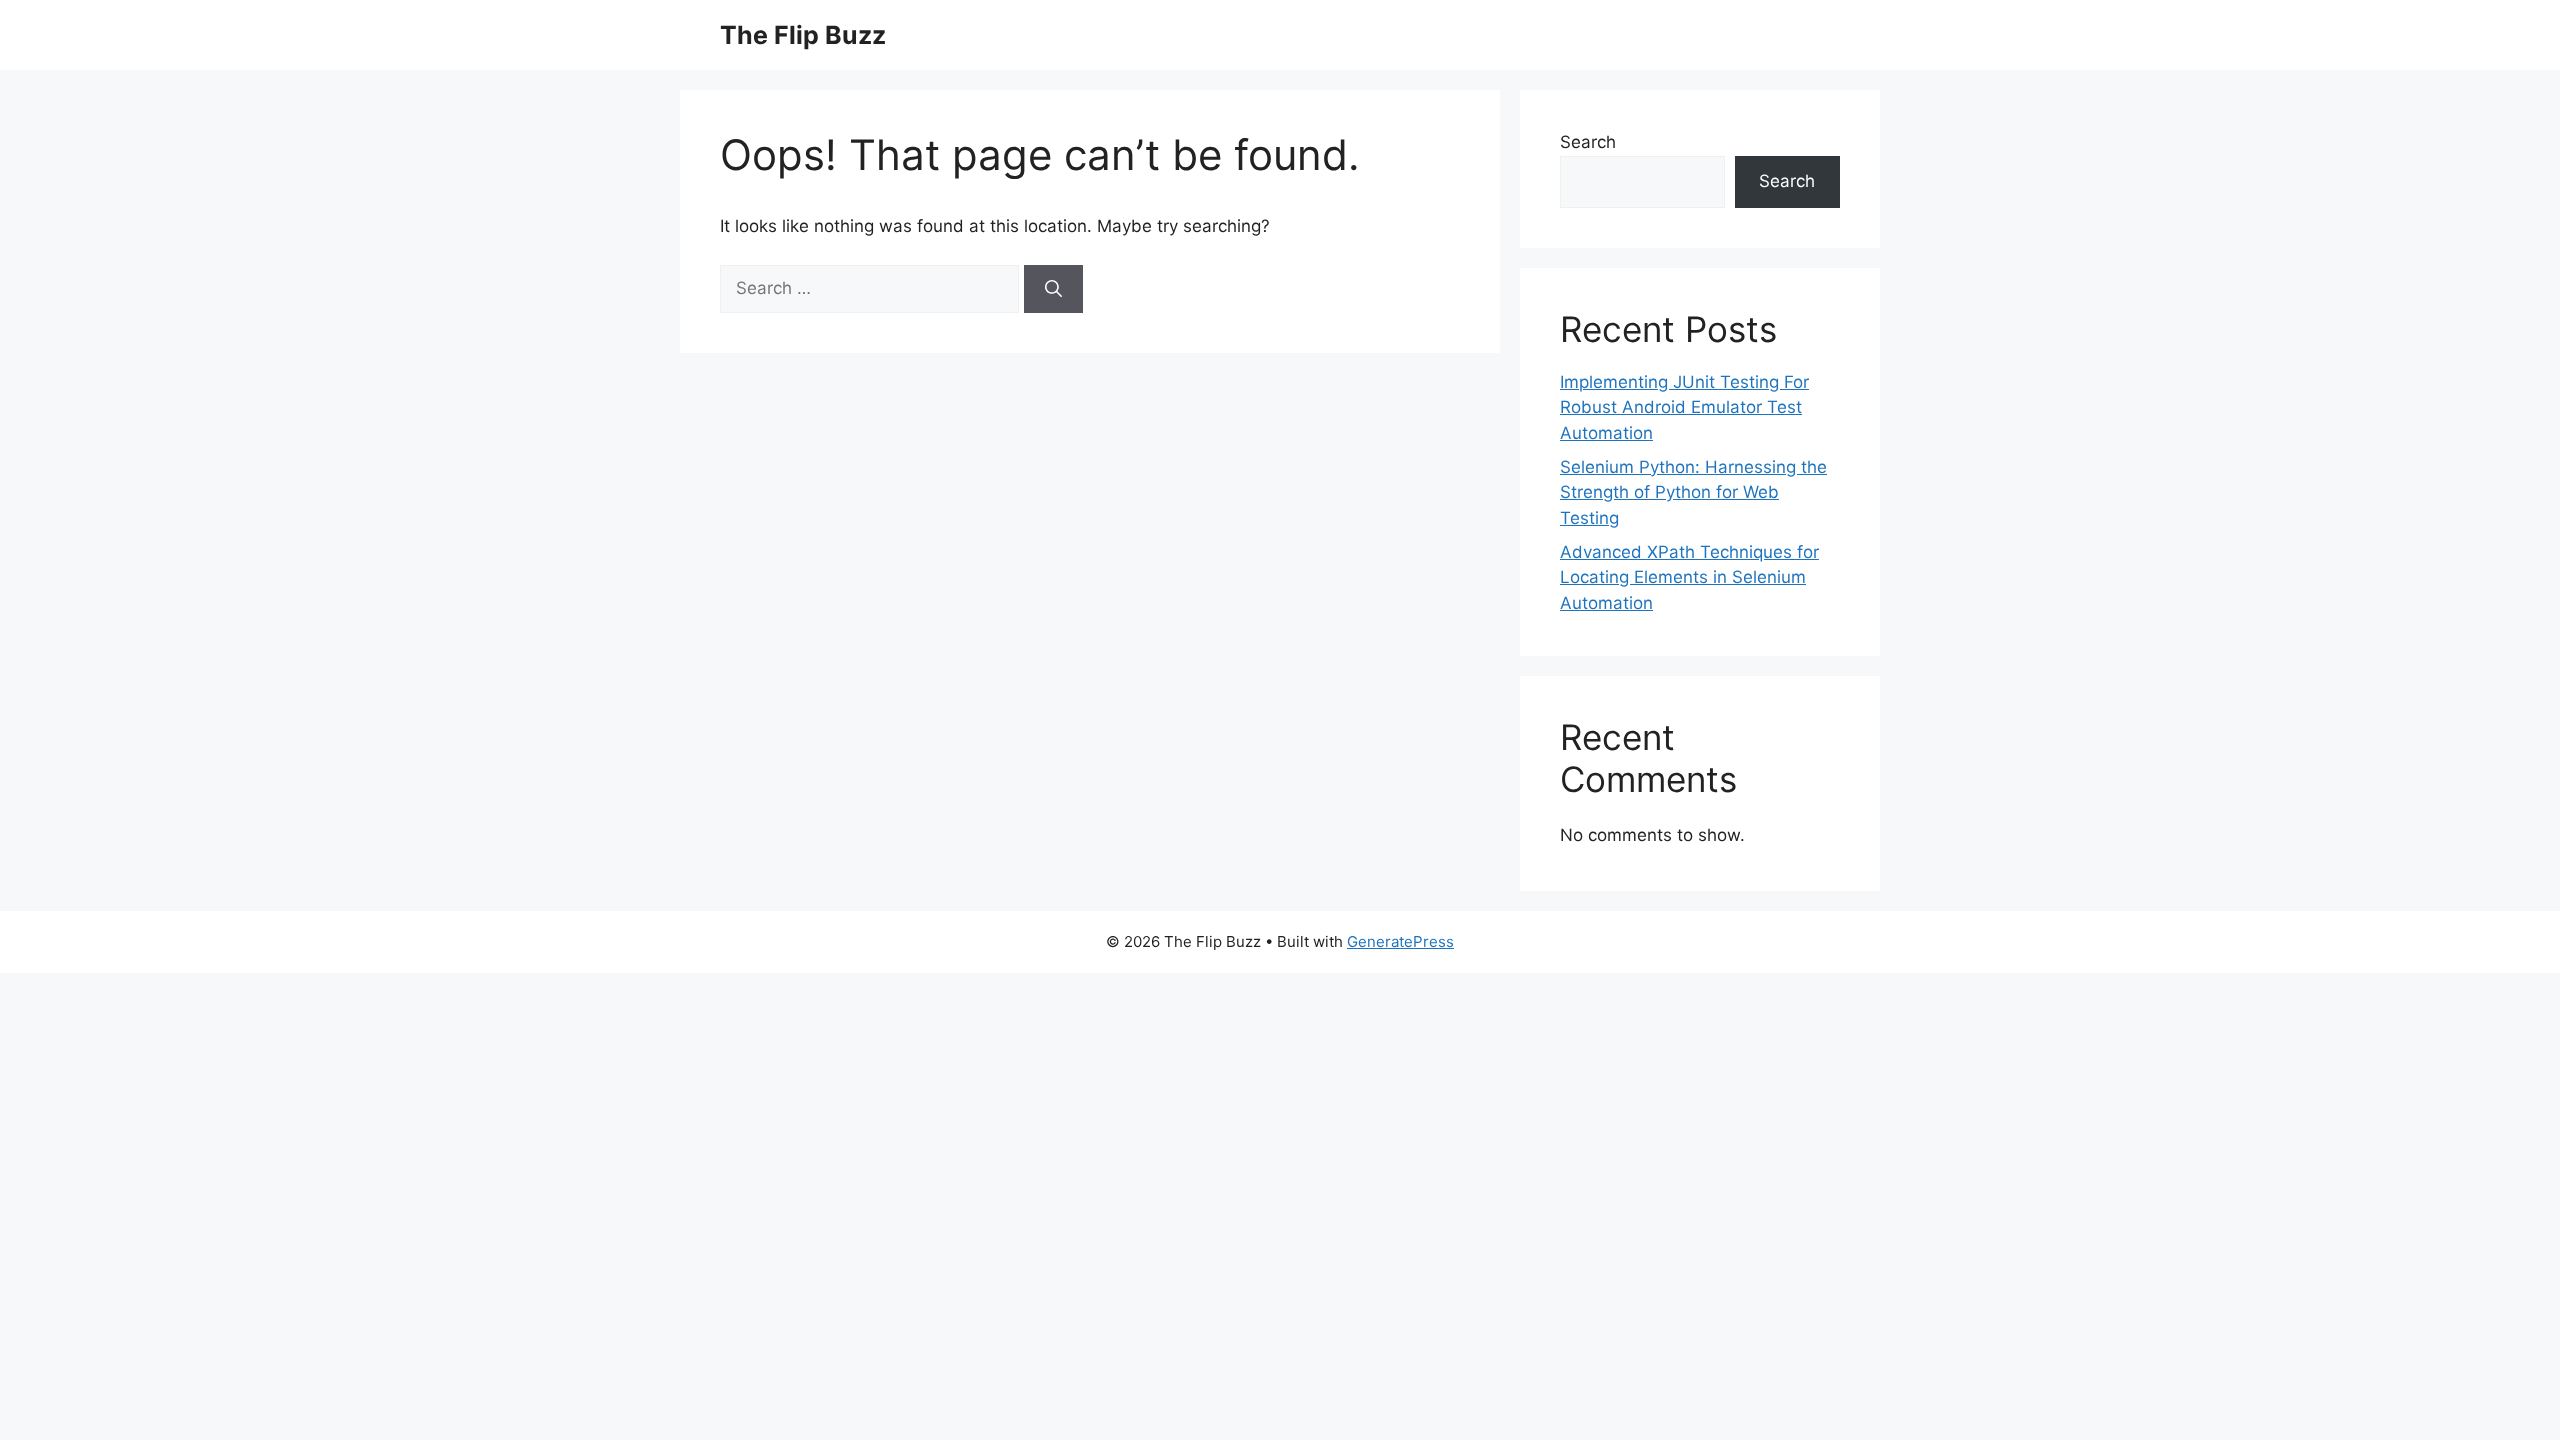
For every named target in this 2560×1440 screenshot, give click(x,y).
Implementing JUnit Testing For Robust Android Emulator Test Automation (1684, 407)
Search (1588, 142)
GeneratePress (1400, 941)
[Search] (1053, 289)
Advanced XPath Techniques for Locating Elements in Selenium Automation (1689, 577)
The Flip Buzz (803, 35)
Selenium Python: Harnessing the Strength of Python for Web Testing (1693, 492)
